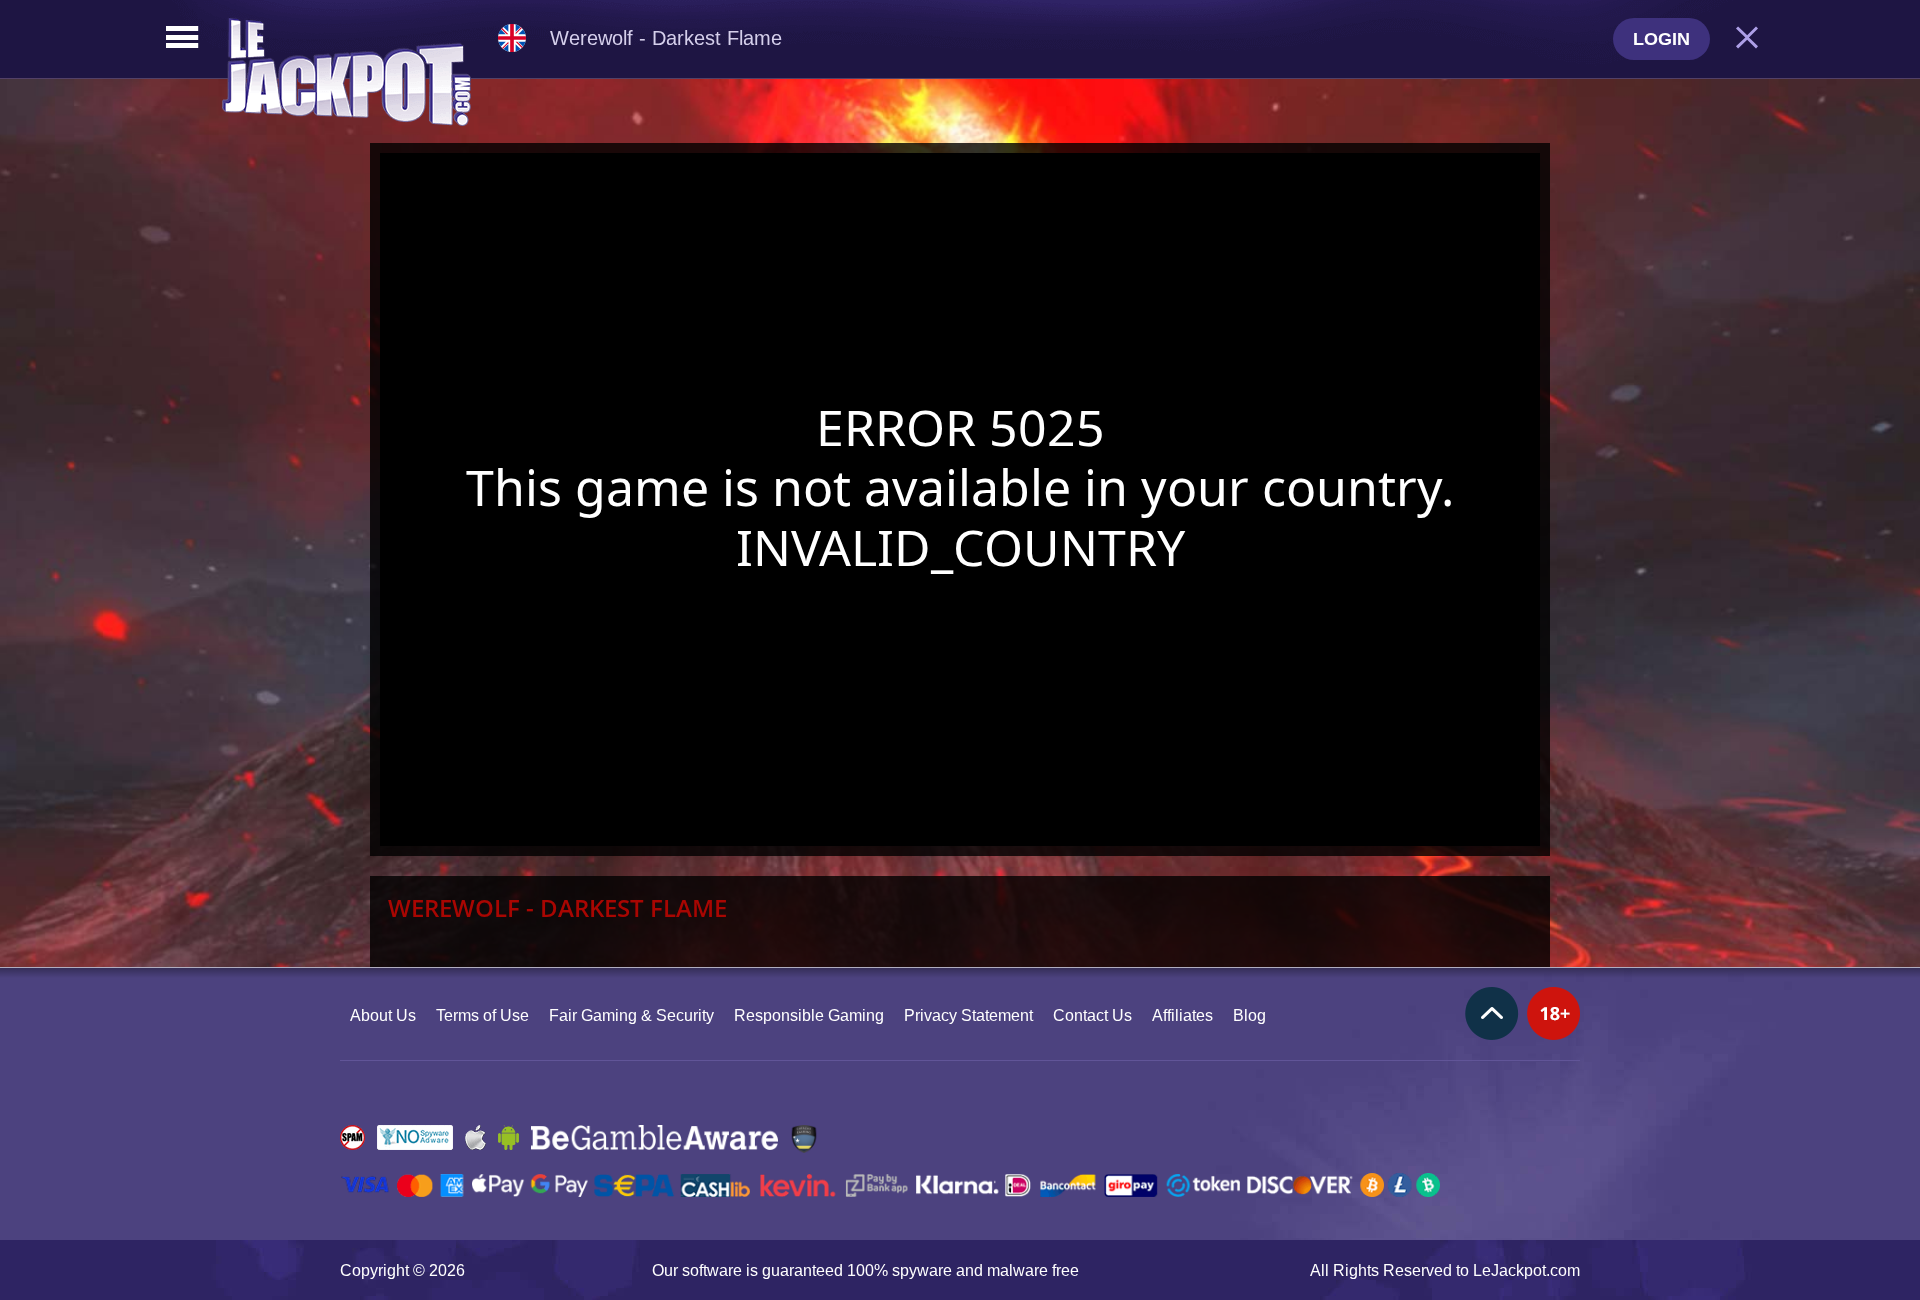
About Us (383, 1015)
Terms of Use (482, 1015)
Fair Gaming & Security (631, 1015)
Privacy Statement (968, 1015)
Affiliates (1182, 1015)
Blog (1249, 1015)
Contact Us (1092, 1015)
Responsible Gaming (809, 1015)
